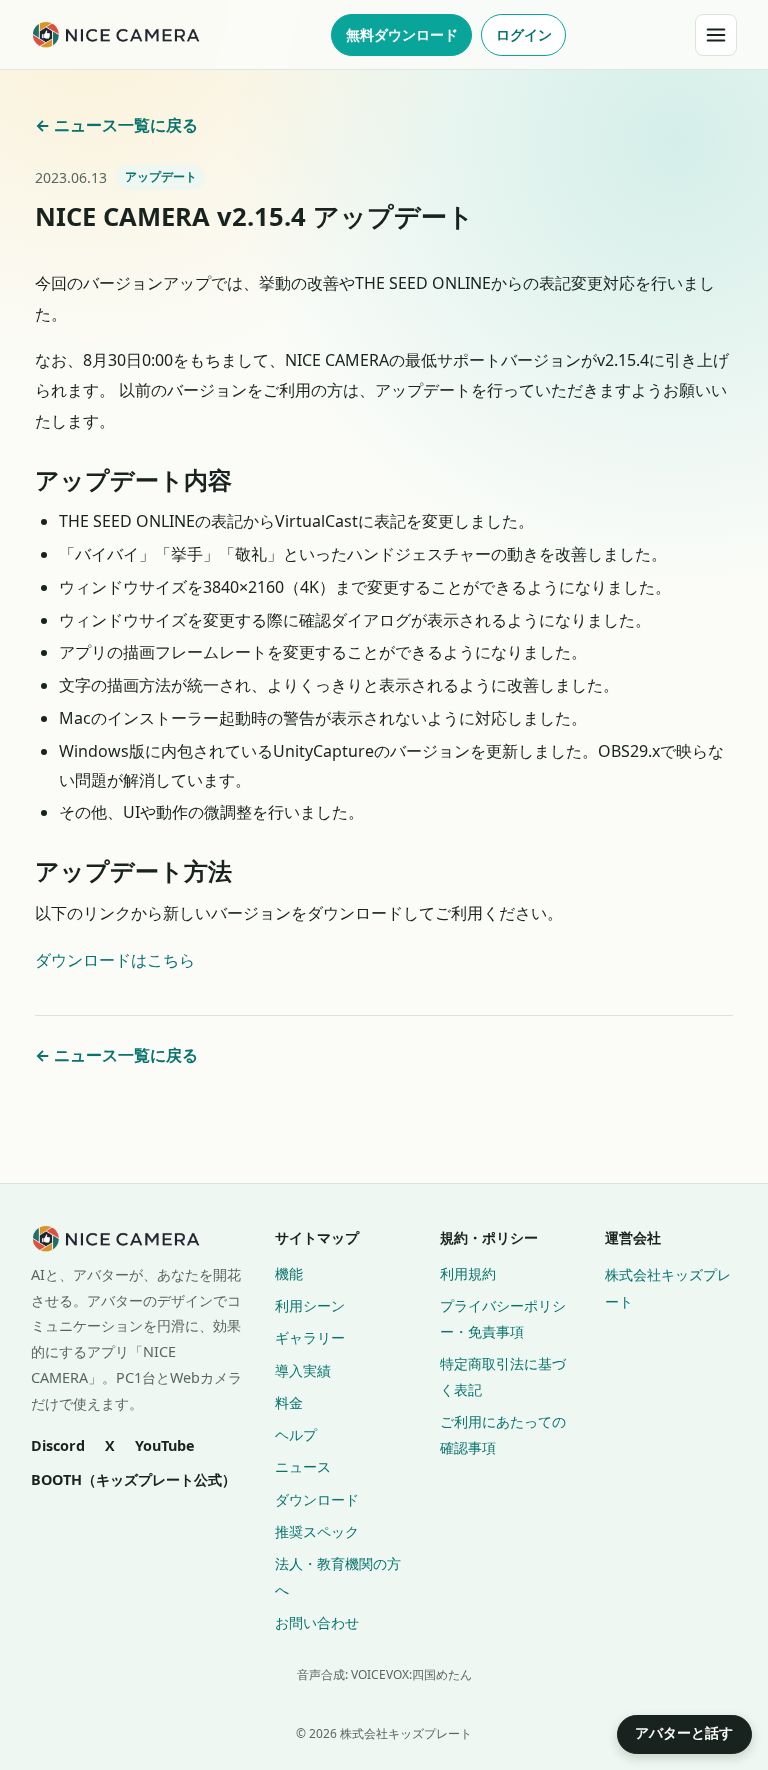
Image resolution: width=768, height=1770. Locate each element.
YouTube (165, 1445)
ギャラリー (310, 1337)
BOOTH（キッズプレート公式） (133, 1479)
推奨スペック (317, 1531)
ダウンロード (317, 1499)
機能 (289, 1273)
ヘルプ (296, 1434)
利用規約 (468, 1273)
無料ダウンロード (402, 34)
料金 (289, 1402)
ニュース (303, 1466)
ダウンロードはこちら (115, 960)
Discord (58, 1445)
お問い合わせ (317, 1622)
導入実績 (303, 1370)
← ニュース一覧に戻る (116, 125)
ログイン (524, 34)
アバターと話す (684, 1733)
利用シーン (310, 1305)
